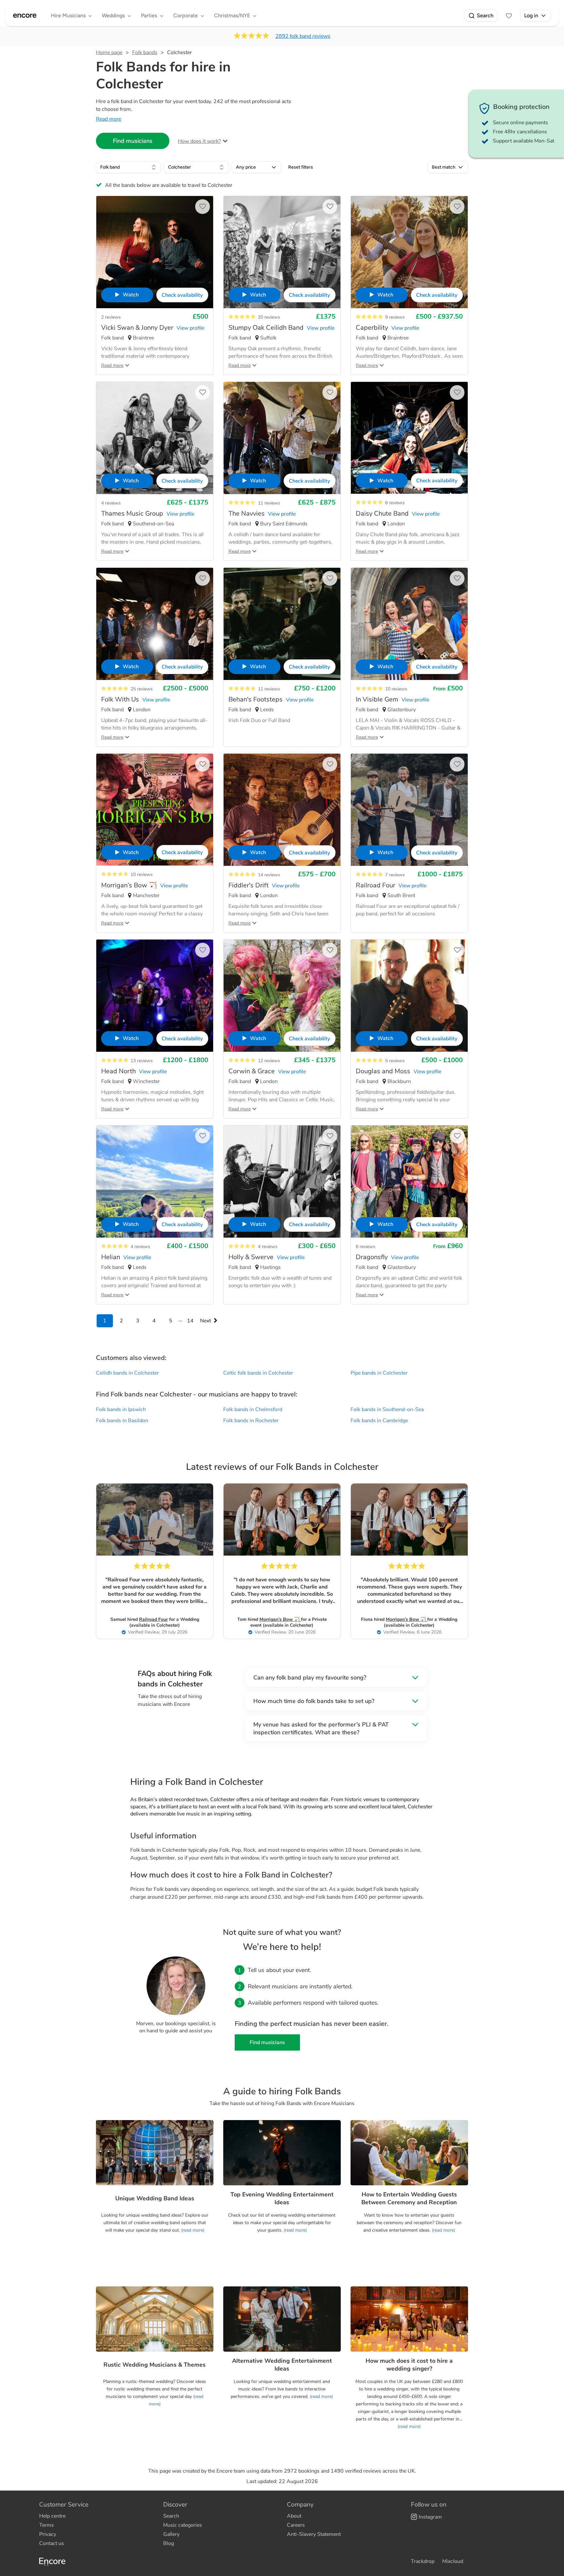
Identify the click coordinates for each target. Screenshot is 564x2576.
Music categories (183, 2525)
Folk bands (145, 53)
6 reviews (395, 503)
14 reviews (269, 875)
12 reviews (269, 1061)
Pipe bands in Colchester (379, 1373)
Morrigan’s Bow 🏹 (280, 1619)
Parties (149, 15)
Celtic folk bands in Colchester (258, 1373)
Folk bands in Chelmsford (253, 1409)
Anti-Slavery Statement (314, 2534)
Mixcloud (453, 2561)
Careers (296, 2525)
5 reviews (395, 1061)
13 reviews (142, 1061)
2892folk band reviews (303, 36)
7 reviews (395, 875)
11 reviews (269, 503)
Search (485, 15)
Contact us (52, 2543)
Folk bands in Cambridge (379, 1421)
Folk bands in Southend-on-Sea (387, 1409)
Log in (531, 15)
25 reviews (142, 689)
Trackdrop (423, 2561)
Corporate (186, 15)
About (294, 2516)
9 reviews (395, 317)
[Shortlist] (509, 16)
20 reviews (269, 317)
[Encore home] (25, 16)
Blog (169, 2543)
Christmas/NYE (232, 15)
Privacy (48, 2534)
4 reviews (111, 503)
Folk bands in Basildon (122, 1421)
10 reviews (396, 689)
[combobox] (129, 167)
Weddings (113, 15)
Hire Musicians (68, 15)
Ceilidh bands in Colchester (127, 1373)
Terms (47, 2525)
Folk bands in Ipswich (121, 1409)
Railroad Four (153, 1619)
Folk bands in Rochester (251, 1421)
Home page (109, 53)
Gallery (171, 2534)
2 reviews (111, 317)
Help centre (52, 2516)
